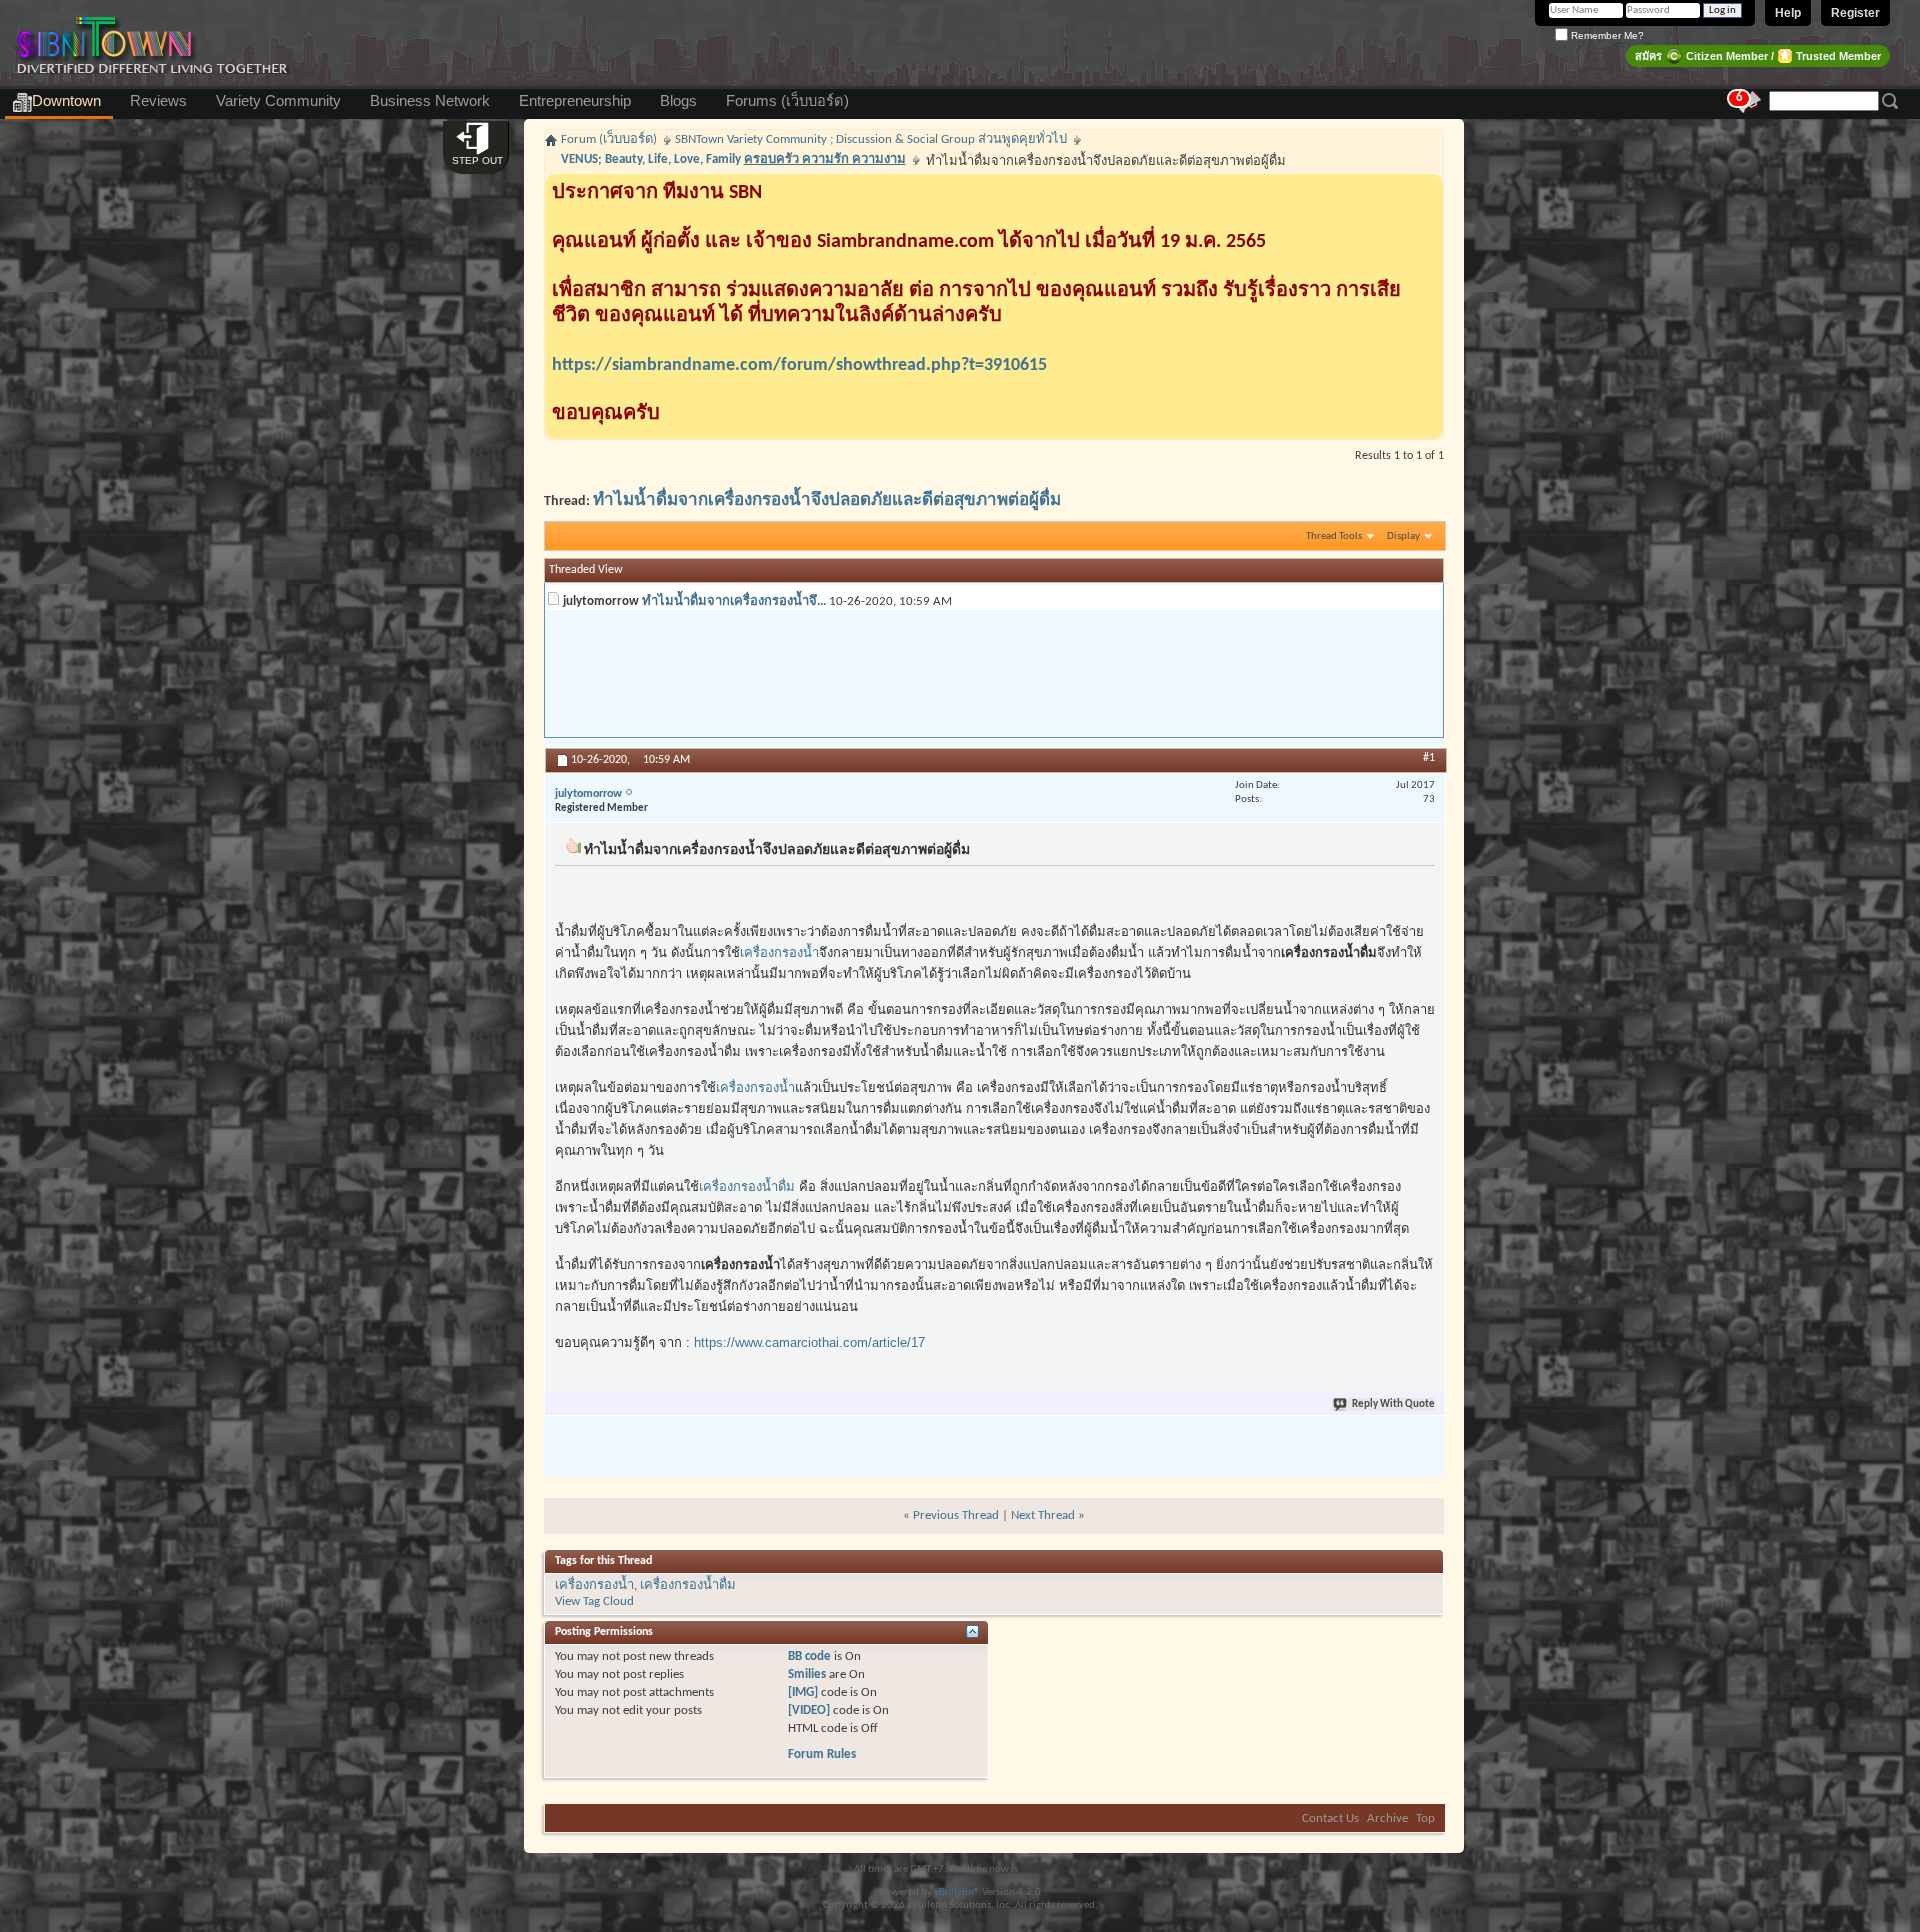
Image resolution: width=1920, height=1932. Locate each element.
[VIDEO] (809, 1710)
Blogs (678, 101)
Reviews (158, 101)
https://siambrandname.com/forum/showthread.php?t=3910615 (799, 365)
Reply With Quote (1393, 1404)
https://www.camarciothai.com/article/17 (809, 1342)
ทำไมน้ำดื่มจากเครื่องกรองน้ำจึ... (734, 601)
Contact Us (1330, 1818)
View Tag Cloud (594, 1601)
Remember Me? (1606, 35)
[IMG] (803, 1692)
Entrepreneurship (575, 101)
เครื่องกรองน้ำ (779, 952)
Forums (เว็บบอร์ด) (787, 101)
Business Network (430, 101)
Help (1788, 13)
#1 (1429, 758)
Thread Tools (1334, 536)
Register (1855, 13)
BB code (809, 1656)
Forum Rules (822, 1754)
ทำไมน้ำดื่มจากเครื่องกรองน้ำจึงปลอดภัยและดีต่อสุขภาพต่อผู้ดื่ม (827, 500)
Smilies (807, 1674)
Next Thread (1043, 1515)
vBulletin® (957, 1892)
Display (1403, 536)
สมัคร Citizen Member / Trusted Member (1758, 56)
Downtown (66, 101)
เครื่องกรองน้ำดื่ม (747, 1186)
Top (1425, 1818)
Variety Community (278, 101)
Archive (1387, 1818)
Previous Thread (956, 1515)
